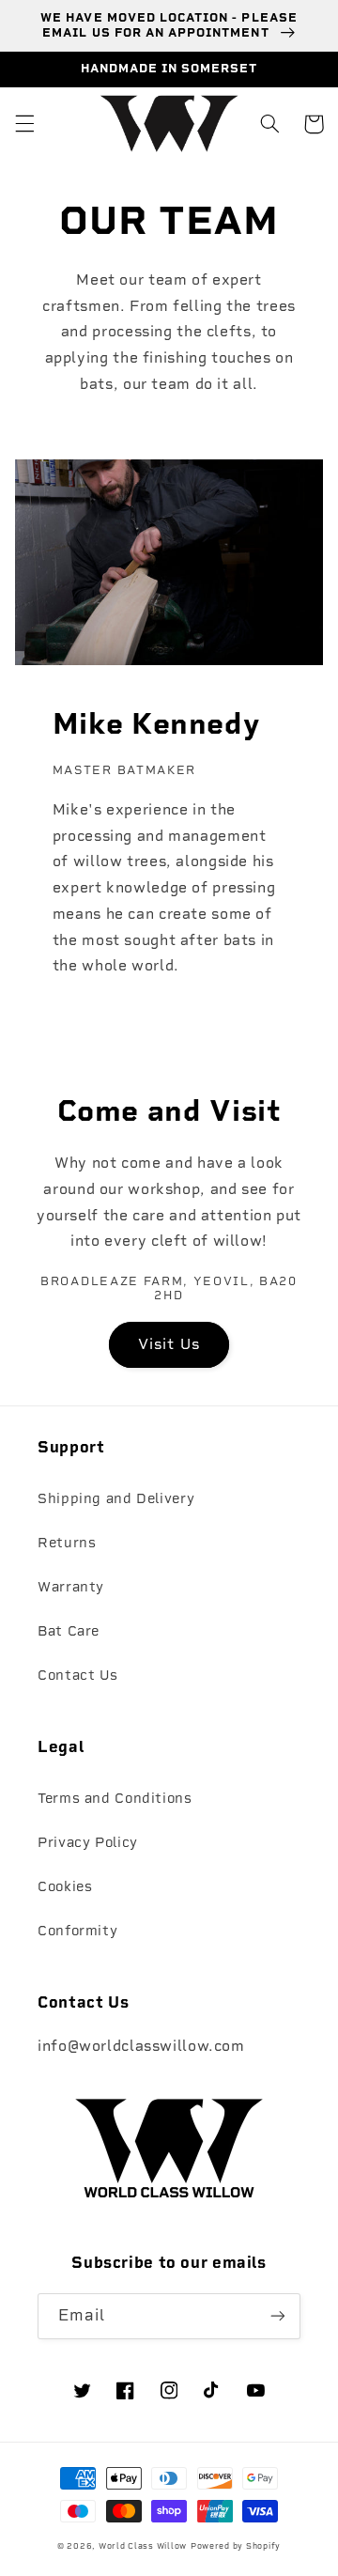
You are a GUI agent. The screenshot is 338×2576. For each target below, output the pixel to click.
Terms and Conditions (115, 1798)
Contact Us (77, 1675)
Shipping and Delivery (116, 1498)
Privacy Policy (88, 1842)
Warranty (71, 1587)
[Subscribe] (278, 2316)
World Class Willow (143, 2546)
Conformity (77, 1931)
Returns (67, 1543)
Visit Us (169, 1344)
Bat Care (69, 1631)
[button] (24, 124)
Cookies (65, 1886)
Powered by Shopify (236, 2546)
